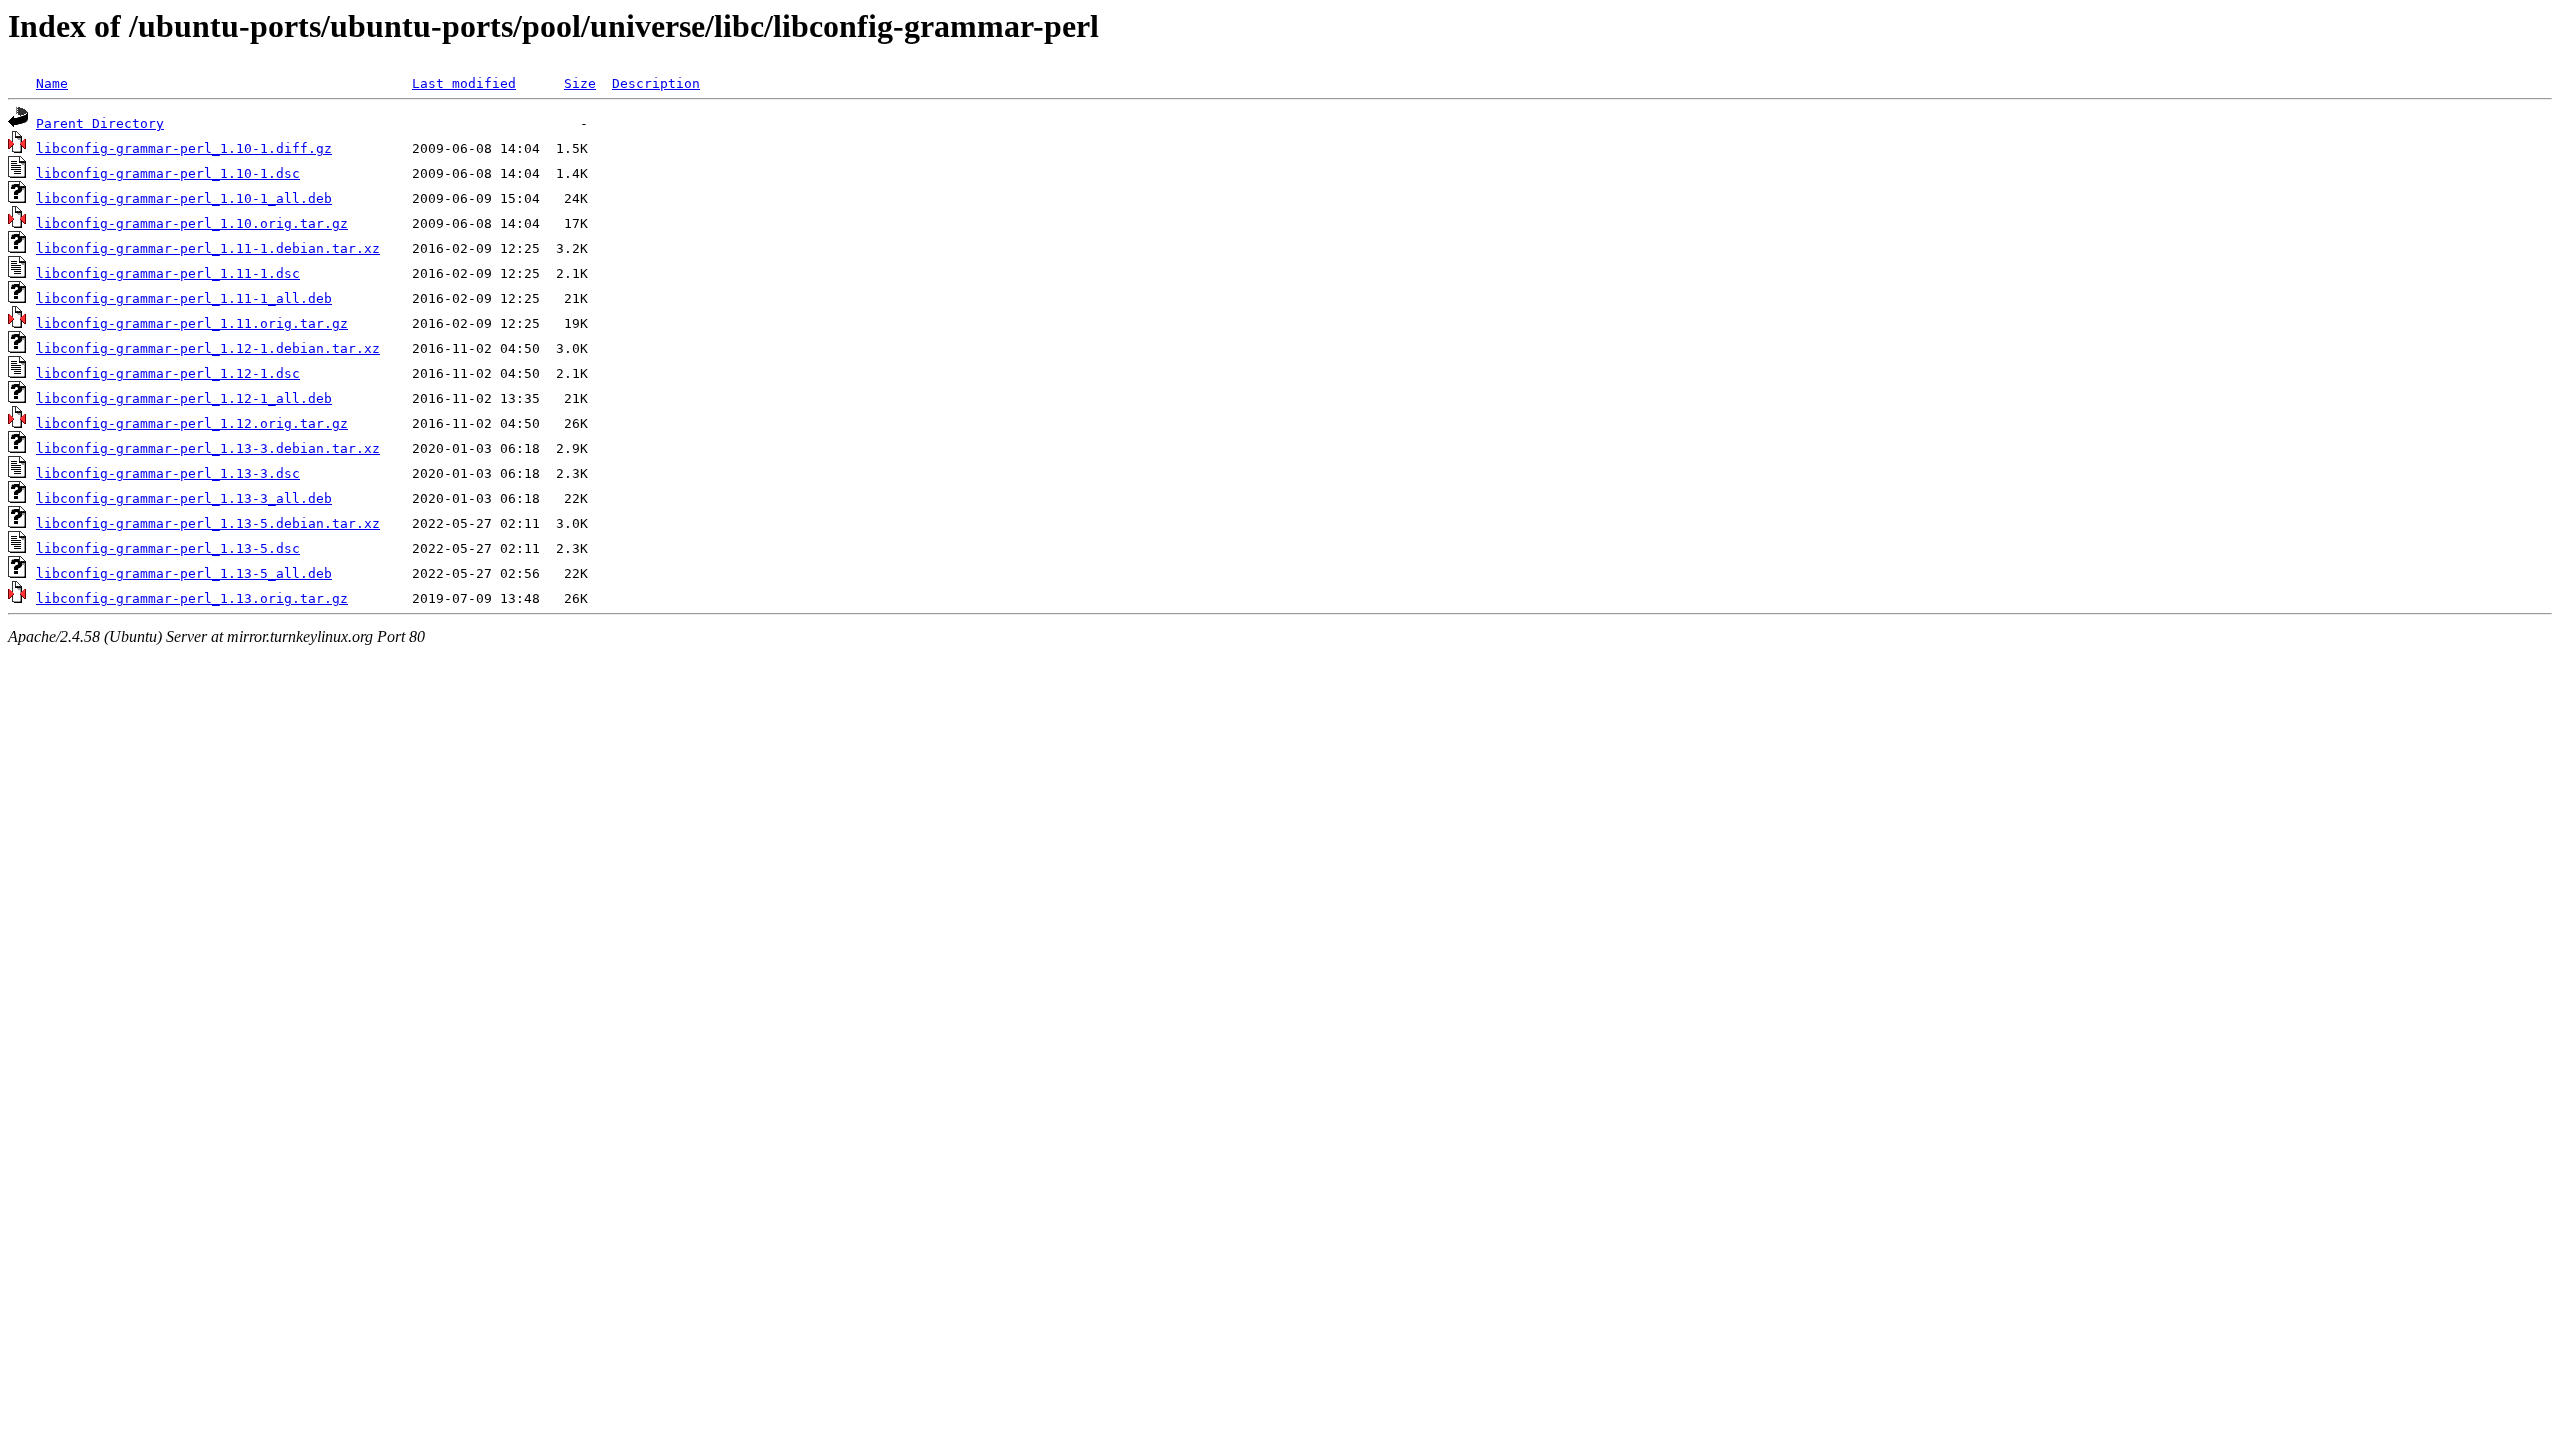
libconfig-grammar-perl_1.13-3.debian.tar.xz (208, 448)
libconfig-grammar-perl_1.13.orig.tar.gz (192, 598)
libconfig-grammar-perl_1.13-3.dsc (168, 473)
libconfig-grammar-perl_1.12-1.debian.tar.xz (208, 348)
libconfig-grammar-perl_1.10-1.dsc (168, 173)
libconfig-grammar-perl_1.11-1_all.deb (184, 298)
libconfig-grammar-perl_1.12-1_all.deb (184, 398)
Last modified (464, 83)
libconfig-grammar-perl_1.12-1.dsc (168, 373)
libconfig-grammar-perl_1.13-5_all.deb (184, 573)
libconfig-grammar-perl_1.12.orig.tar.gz (192, 423)
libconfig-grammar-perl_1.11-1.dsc (168, 273)
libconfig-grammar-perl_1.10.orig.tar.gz (192, 223)
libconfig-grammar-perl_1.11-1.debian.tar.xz (208, 248)
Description (656, 83)
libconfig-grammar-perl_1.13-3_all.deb (184, 498)
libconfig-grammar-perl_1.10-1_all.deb (184, 198)
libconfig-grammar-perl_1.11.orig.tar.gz (192, 323)
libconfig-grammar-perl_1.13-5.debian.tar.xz (208, 523)
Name (52, 83)
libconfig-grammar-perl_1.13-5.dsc (168, 548)
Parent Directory (100, 123)
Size (580, 83)
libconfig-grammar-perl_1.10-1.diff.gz (184, 148)
